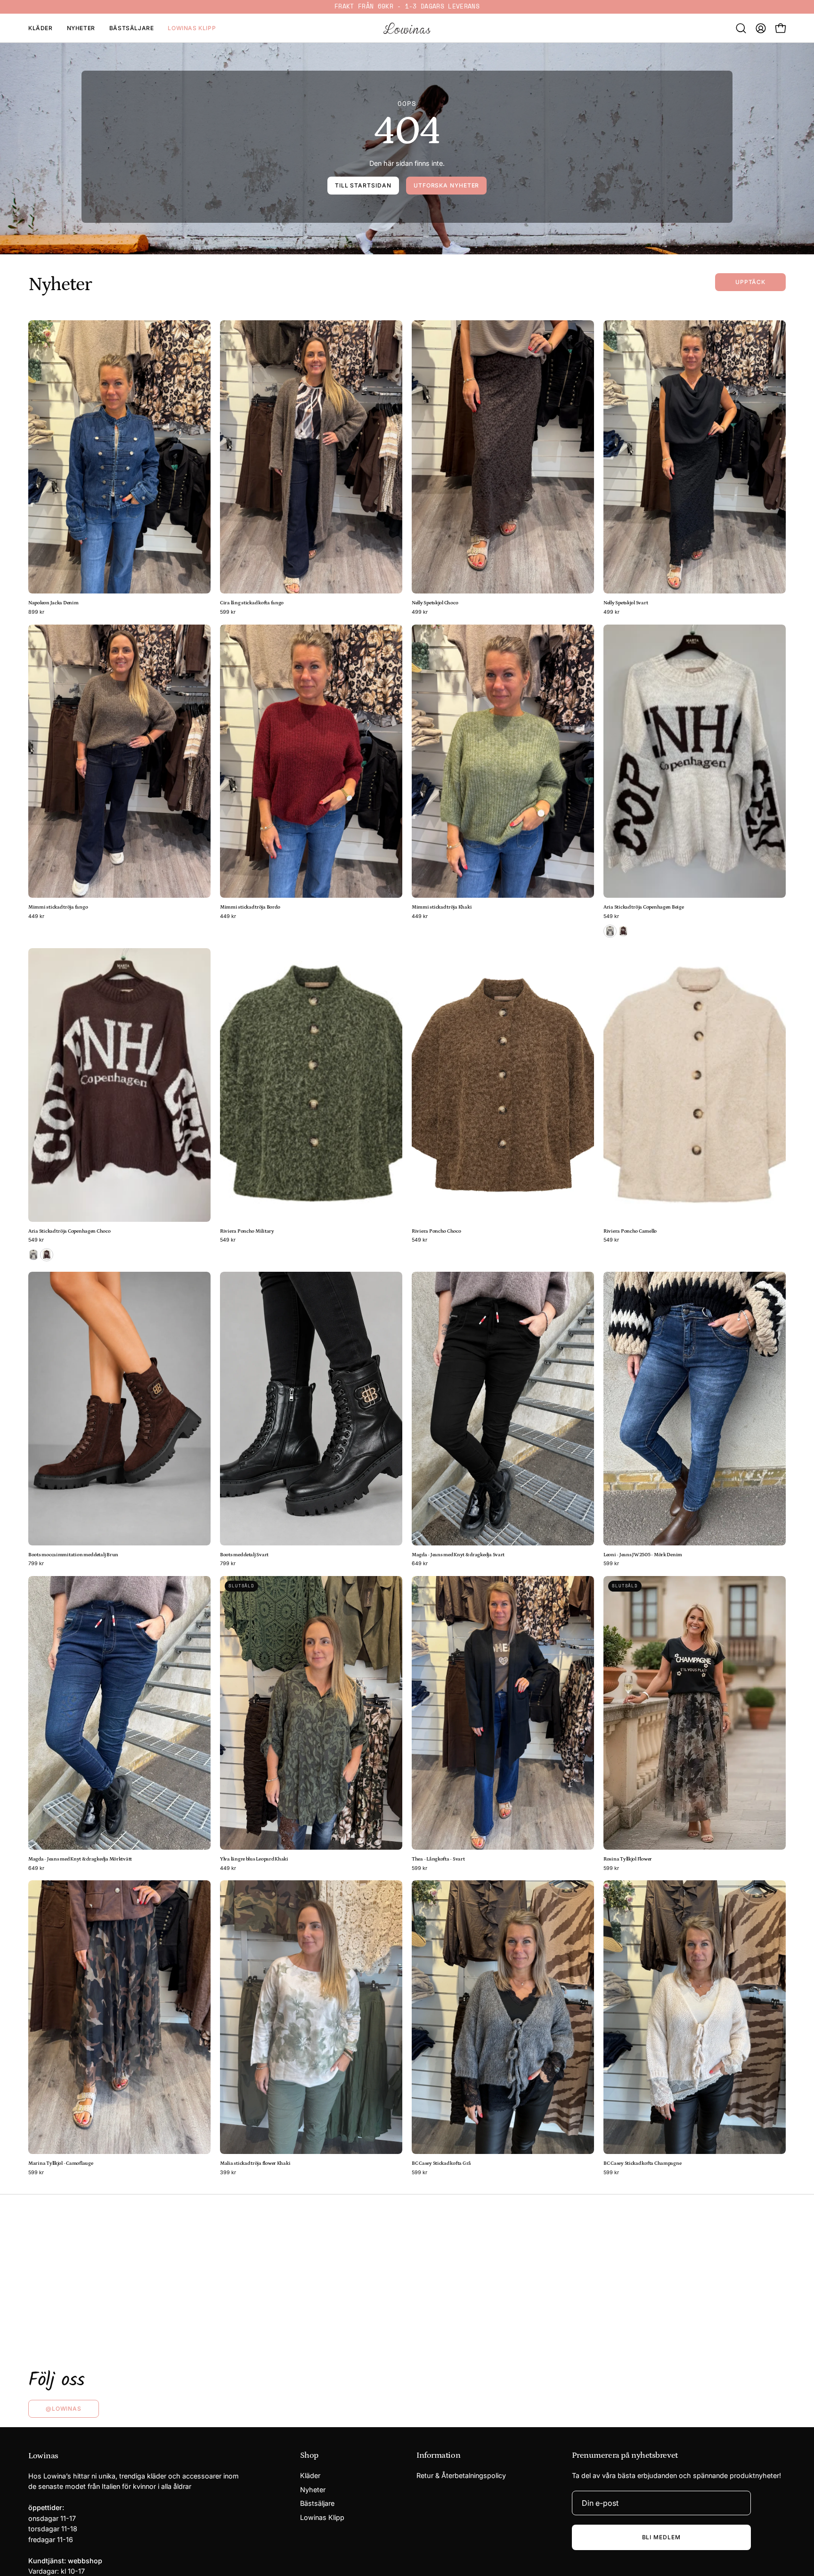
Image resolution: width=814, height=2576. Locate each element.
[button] (741, 28)
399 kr (228, 2173)
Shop (309, 2455)
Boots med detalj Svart (244, 1555)
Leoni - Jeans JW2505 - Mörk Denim (643, 1555)
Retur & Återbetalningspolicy (461, 2475)
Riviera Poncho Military (247, 1231)
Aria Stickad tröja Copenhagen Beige (644, 907)
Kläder (310, 2475)
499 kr (420, 613)
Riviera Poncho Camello (630, 1231)
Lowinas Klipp (322, 2517)
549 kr (611, 917)
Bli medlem (661, 2537)
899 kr (36, 613)
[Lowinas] (407, 28)
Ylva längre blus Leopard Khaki (254, 1859)
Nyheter (313, 2490)
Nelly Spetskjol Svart (626, 603)
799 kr (36, 1564)
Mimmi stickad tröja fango (58, 907)
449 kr (36, 917)
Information (438, 2455)
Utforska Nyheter (446, 185)
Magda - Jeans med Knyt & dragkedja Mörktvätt (80, 1859)
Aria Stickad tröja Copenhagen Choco (69, 1231)
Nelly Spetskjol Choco (435, 603)
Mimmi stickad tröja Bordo (250, 907)
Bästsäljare (317, 2504)
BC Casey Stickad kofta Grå (441, 2164)
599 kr (228, 613)
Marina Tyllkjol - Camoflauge (61, 2164)
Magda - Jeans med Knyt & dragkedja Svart (458, 1555)
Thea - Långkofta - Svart (438, 1859)
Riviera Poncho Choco (436, 1231)
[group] (407, 7)
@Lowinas (64, 2409)
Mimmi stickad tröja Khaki (442, 907)
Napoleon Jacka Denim (53, 603)
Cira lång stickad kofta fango (252, 603)
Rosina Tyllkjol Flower (628, 1859)
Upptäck (750, 282)
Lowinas (43, 2456)
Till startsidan (363, 185)
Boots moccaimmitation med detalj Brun (73, 1555)
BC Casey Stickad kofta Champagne (642, 2164)
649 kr (420, 1564)
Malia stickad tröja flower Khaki (255, 2164)
